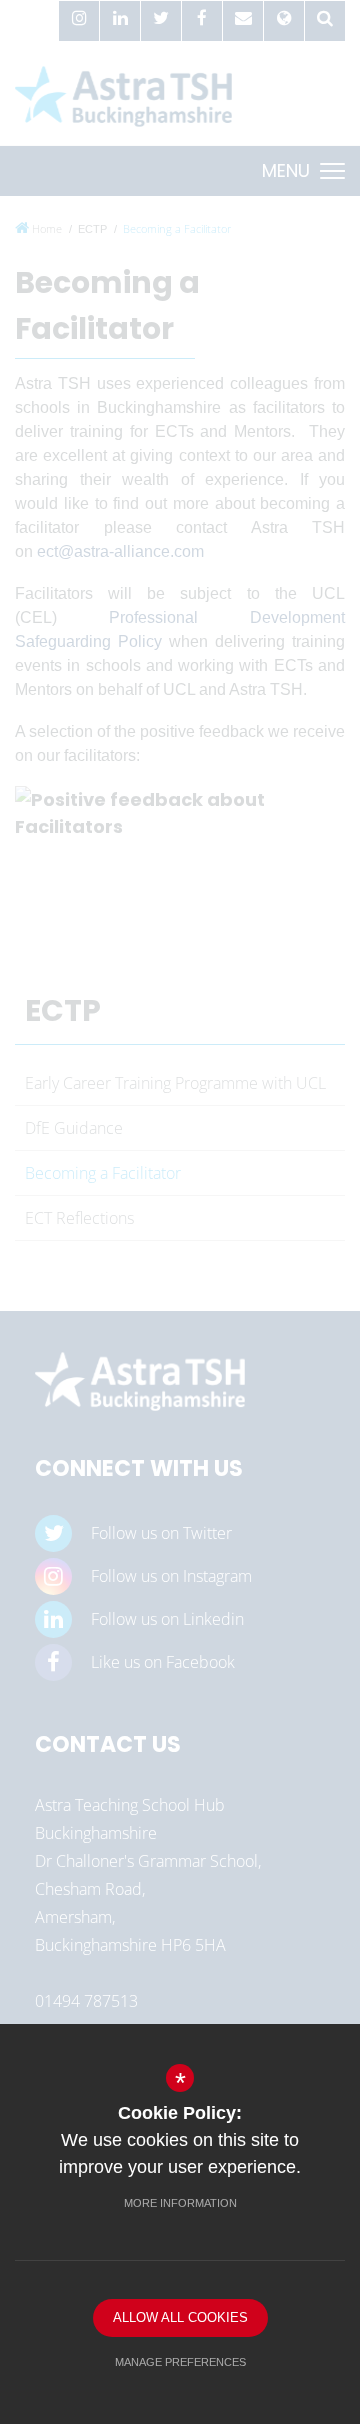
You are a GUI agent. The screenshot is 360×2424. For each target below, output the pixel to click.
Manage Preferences (180, 2362)
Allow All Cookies (180, 2317)
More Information (180, 2203)
